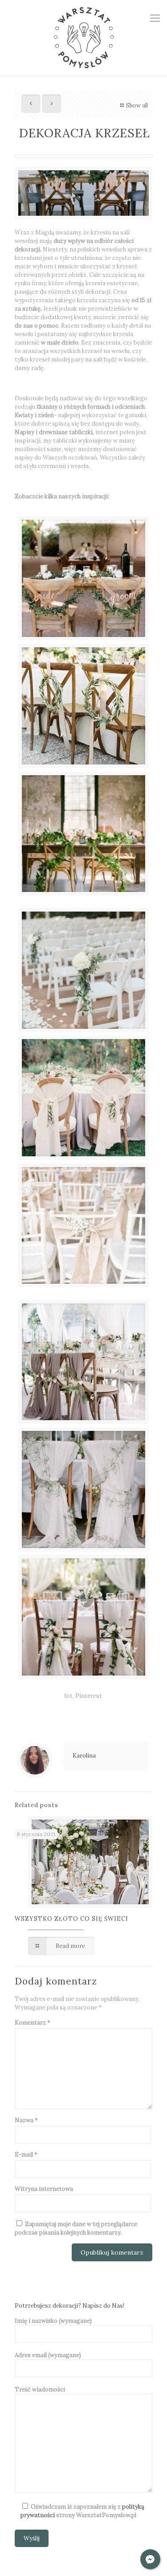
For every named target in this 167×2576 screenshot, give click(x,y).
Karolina (84, 1756)
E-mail (26, 2155)
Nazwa (26, 2120)
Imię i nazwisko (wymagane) (53, 2321)
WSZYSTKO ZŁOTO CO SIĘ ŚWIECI (71, 1919)
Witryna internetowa (44, 2189)
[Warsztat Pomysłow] (83, 38)
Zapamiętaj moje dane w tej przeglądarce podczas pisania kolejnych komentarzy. (76, 2228)
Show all (137, 105)
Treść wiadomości (40, 2389)
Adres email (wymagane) (48, 2355)
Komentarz (33, 2023)
